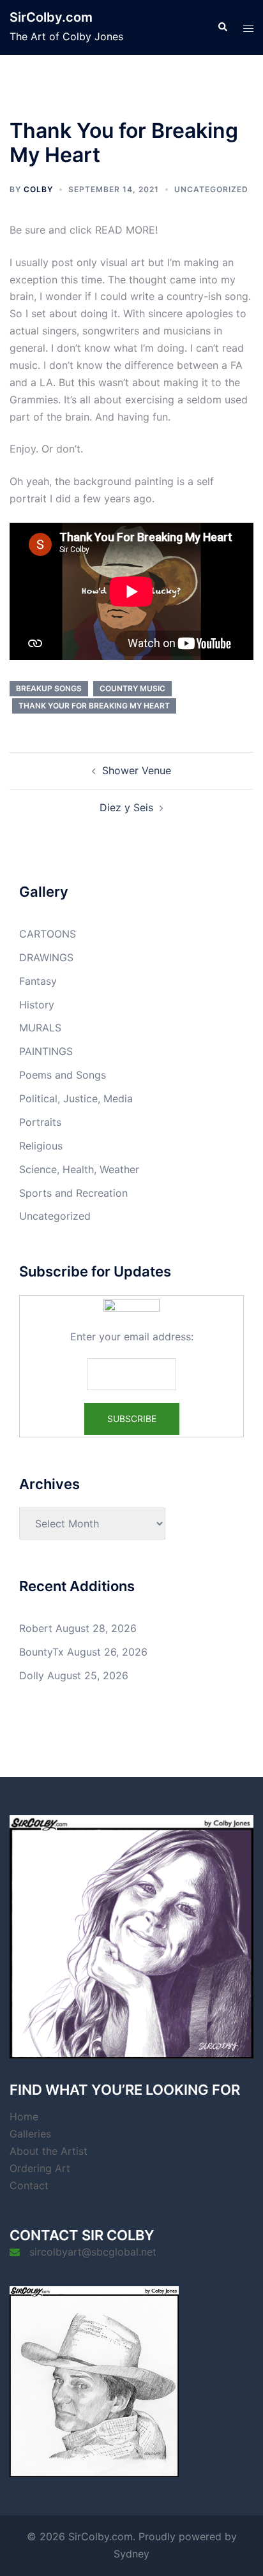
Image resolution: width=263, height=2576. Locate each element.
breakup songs (49, 688)
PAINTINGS (46, 1051)
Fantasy (38, 981)
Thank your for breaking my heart (94, 706)
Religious (41, 1146)
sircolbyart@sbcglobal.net (93, 2252)
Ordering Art (40, 2168)
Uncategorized (211, 189)
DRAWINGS (46, 957)
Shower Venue (137, 770)
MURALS (40, 1028)
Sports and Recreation (73, 1193)
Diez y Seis (126, 807)
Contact (29, 2185)
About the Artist (49, 2151)
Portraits (40, 1122)
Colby (38, 189)
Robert (36, 1628)
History (37, 1005)
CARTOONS (48, 934)
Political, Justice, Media (76, 1098)
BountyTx (41, 1652)
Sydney (131, 2554)
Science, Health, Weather (79, 1169)
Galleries (30, 2134)
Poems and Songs (63, 1075)
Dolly (32, 1675)
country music (132, 688)
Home (24, 2116)
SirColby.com (51, 17)
